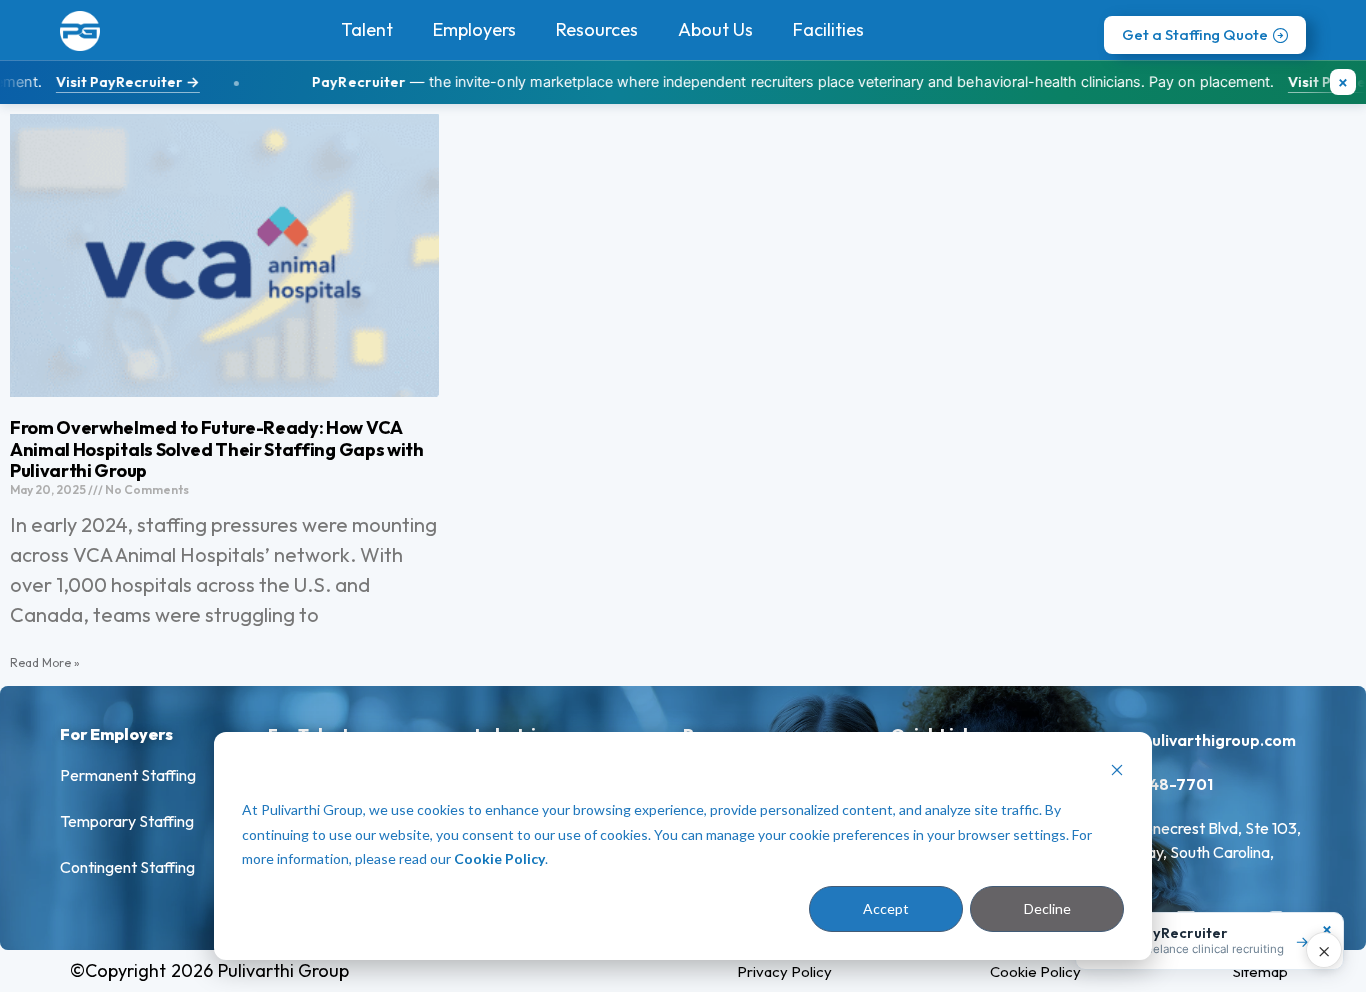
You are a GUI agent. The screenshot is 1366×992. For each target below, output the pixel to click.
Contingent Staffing (127, 867)
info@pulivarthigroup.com (1197, 740)
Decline (1047, 908)
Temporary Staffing (127, 821)
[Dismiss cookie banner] (1117, 772)
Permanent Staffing (128, 775)
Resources (597, 29)
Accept (886, 908)
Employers (474, 29)
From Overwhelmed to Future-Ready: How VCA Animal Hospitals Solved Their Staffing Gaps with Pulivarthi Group (217, 449)
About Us (715, 29)
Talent (367, 29)
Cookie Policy (499, 858)
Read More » (45, 662)
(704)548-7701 (1155, 784)
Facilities (828, 29)
